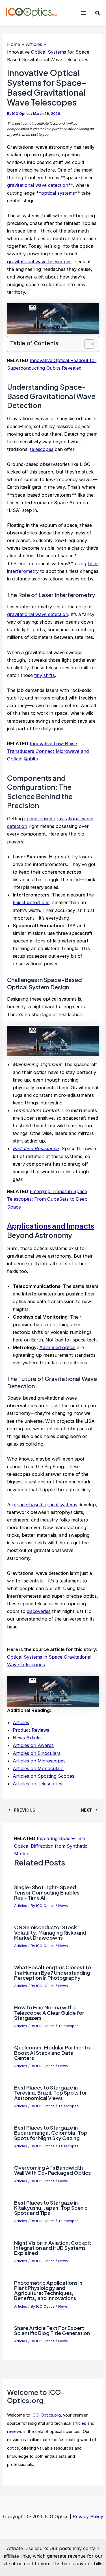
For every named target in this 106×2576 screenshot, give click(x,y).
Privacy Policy (88, 2516)
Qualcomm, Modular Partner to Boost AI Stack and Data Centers (52, 2052)
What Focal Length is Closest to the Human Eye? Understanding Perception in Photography (53, 1972)
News (63, 1906)
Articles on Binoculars (37, 1753)
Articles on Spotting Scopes (44, 1776)
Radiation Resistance (36, 1148)
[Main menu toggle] (83, 13)
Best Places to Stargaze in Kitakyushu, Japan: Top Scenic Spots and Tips (51, 2208)
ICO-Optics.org (46, 2415)
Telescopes (68, 2026)
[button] (98, 13)
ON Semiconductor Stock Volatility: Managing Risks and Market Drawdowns (50, 1932)
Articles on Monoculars (38, 1768)
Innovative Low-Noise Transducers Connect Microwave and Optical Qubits (48, 751)
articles (79, 2423)
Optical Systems (49, 52)
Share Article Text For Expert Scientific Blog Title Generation (52, 2330)
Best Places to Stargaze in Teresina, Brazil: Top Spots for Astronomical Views (51, 2092)
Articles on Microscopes (39, 1761)
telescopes (42, 449)
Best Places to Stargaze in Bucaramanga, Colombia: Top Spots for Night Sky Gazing (51, 2133)
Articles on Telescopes (37, 1784)
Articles (21, 1722)
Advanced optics (57, 1347)
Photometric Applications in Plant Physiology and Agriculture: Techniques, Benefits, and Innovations (48, 2290)
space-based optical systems (46, 1505)
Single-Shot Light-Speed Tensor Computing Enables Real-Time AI (47, 1892)
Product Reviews (31, 1730)
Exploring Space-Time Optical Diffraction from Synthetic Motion (51, 1846)
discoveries (39, 1611)
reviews (15, 2432)
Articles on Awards (33, 1745)
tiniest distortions (31, 902)
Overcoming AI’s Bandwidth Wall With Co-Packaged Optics (52, 2170)
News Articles (28, 1738)
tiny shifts (45, 675)
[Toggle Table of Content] (87, 344)
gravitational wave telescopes (39, 262)
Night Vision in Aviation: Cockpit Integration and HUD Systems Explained (53, 2248)
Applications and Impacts (51, 1226)
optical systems (58, 193)
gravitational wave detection (38, 185)
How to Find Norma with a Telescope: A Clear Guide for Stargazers (49, 2012)
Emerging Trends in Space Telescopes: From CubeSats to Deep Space (47, 1199)
